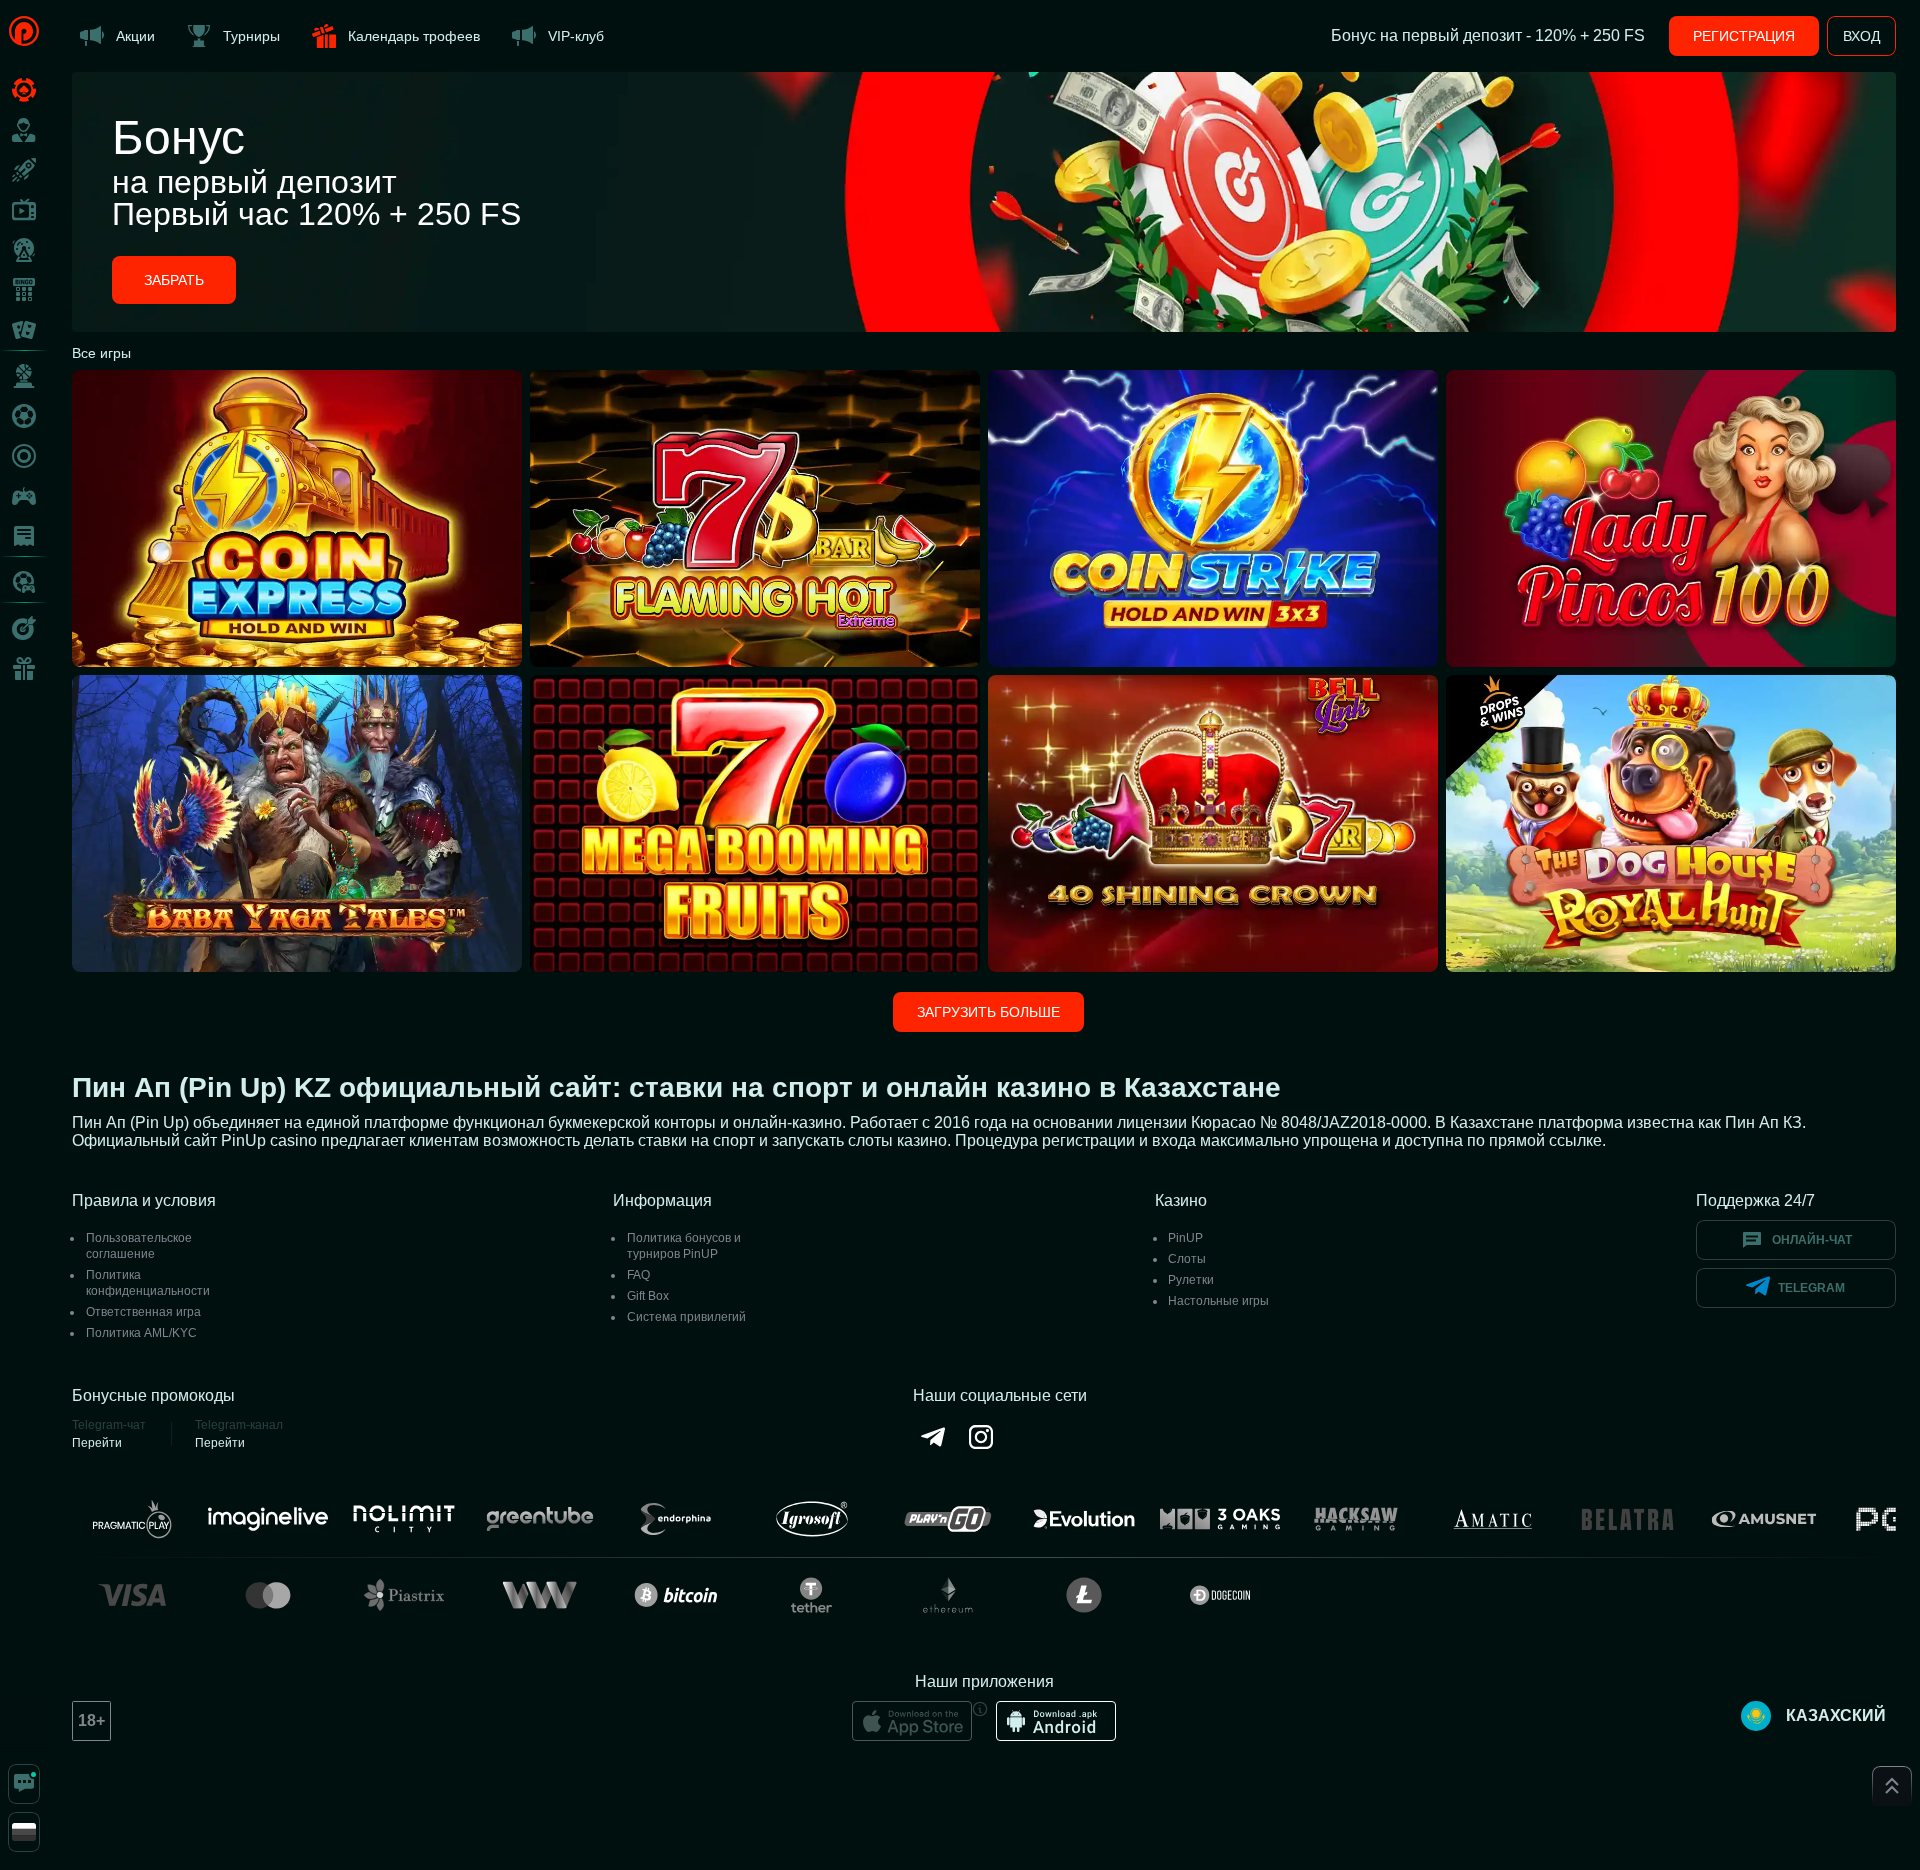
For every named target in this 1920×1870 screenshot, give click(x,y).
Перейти (97, 1443)
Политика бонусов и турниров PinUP (684, 1246)
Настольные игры (1218, 1301)
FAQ (638, 1275)
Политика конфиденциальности (148, 1283)
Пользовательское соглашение (139, 1246)
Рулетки (1191, 1280)
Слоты (1187, 1259)
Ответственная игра (143, 1312)
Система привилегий (686, 1317)
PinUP (1185, 1238)
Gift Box (648, 1296)
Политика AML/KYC (141, 1333)
